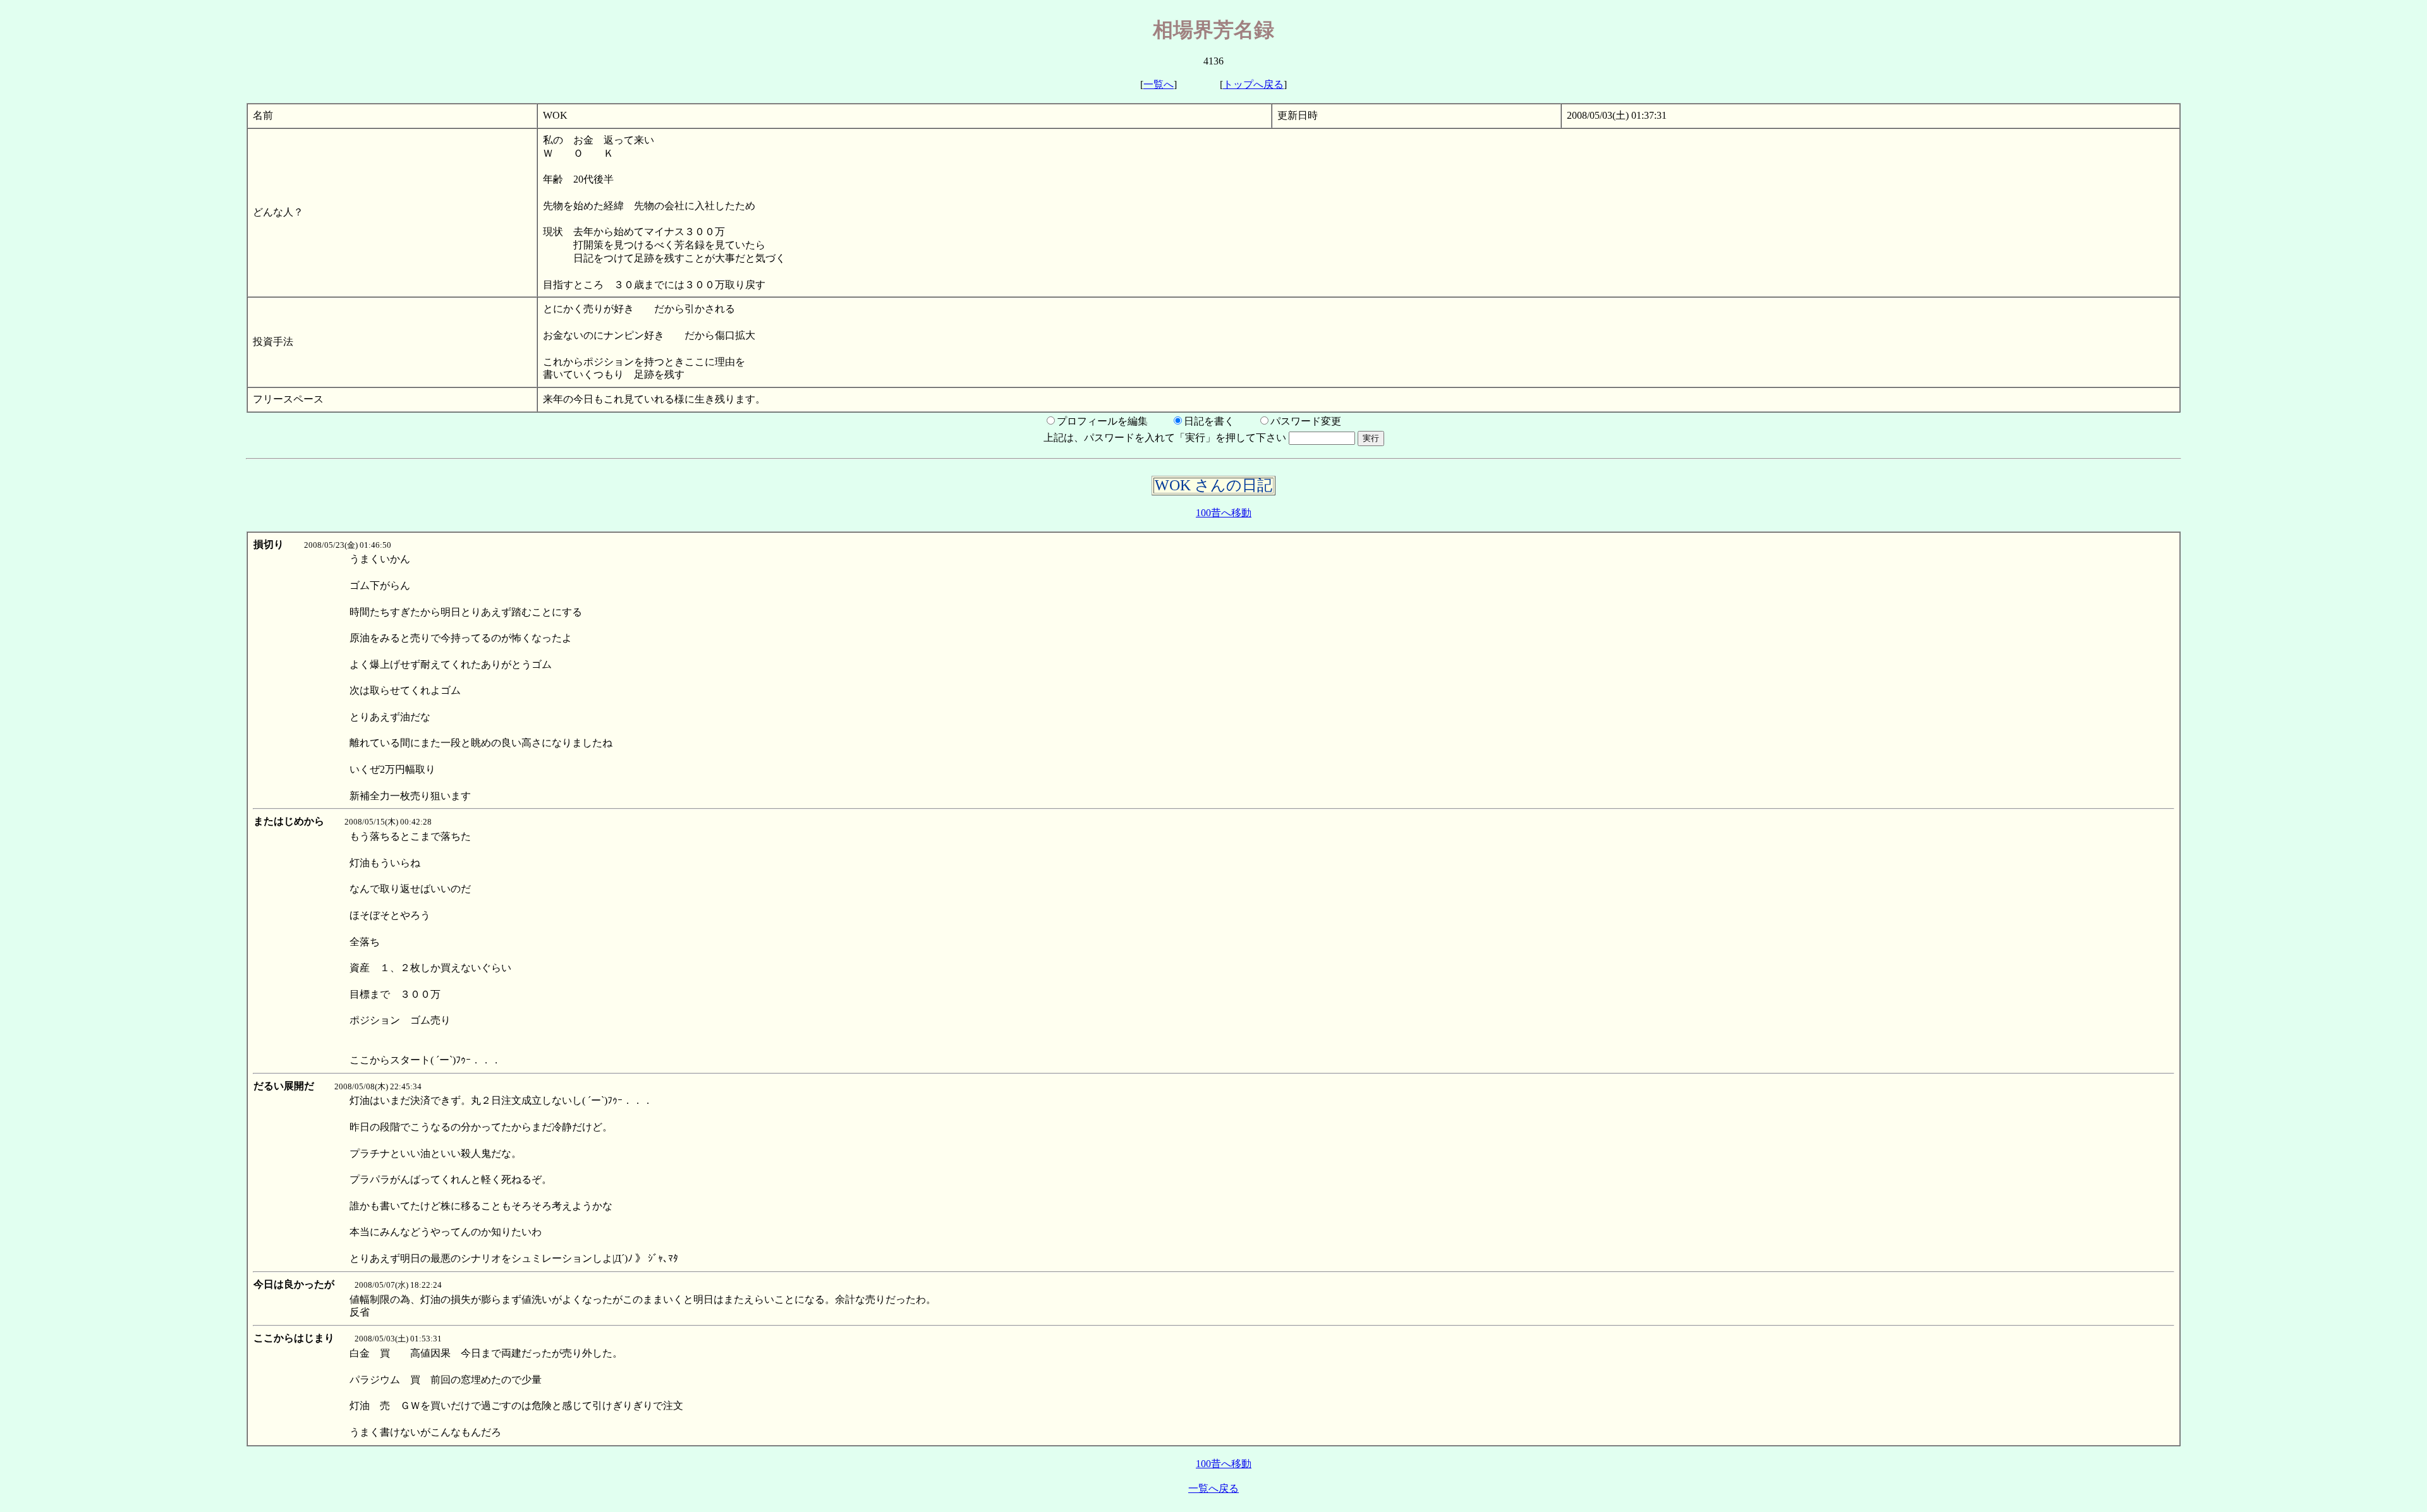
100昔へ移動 (1224, 513)
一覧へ (1159, 84)
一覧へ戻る (1213, 1488)
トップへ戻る (1253, 84)
